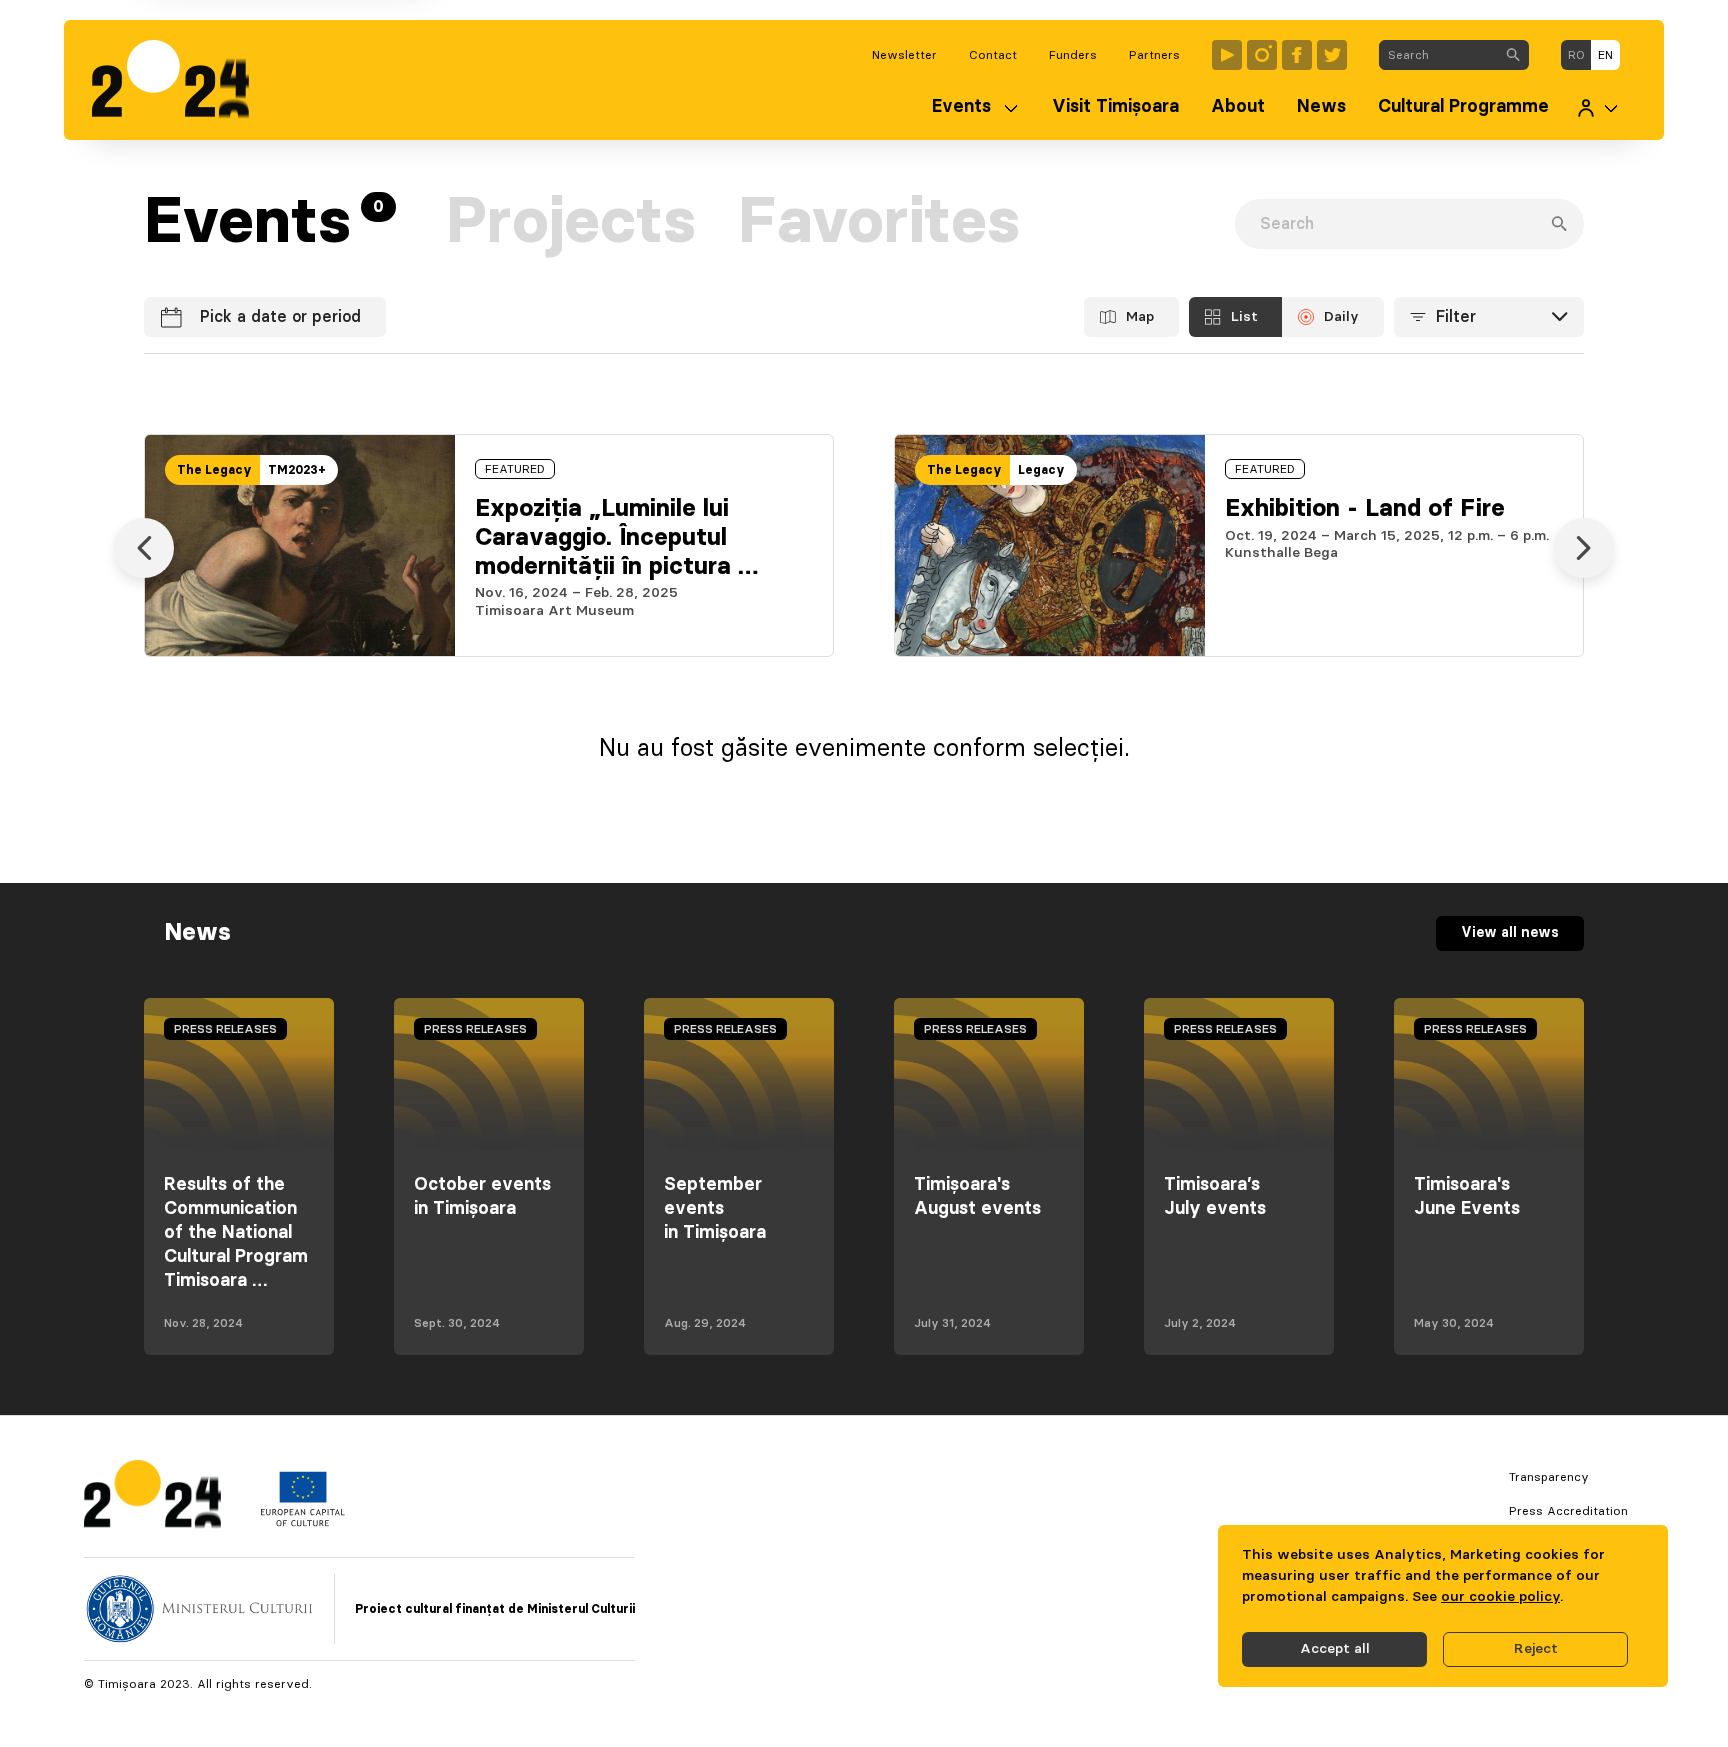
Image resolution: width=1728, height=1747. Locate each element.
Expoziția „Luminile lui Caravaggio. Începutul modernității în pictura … (616, 538)
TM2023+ (297, 470)
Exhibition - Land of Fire (1365, 509)
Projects (571, 223)
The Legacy (214, 470)
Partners (1154, 55)
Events (961, 107)
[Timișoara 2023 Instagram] (1262, 55)
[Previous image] (144, 548)
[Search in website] (1513, 55)
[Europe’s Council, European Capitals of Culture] (302, 1522)
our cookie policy (1500, 1597)
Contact (993, 55)
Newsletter (904, 55)
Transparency (1549, 1477)
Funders (1073, 55)
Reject (1536, 1649)
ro (1576, 55)
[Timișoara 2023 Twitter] (1332, 55)
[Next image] (1584, 548)
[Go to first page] (180, 80)
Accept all (1335, 1649)
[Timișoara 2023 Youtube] (1227, 55)
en (1605, 55)
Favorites (879, 223)
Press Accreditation (1568, 1511)
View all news (1510, 933)
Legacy (1041, 470)
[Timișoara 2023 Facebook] (1297, 55)
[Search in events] (1559, 224)
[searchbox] (1438, 55)
